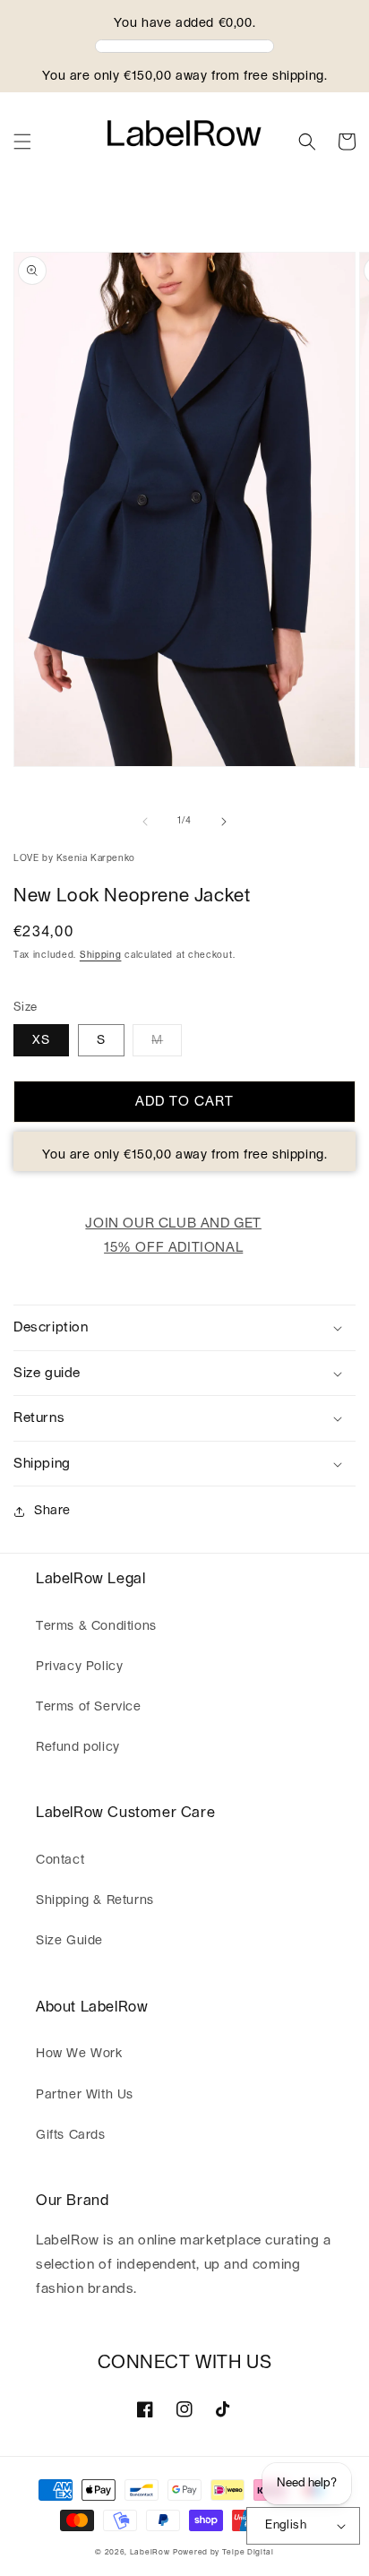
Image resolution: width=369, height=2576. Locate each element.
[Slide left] (145, 822)
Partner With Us (85, 2095)
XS (41, 1040)
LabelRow (150, 2552)
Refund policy (78, 1747)
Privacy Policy (79, 1667)
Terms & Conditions (96, 1626)
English (286, 2525)
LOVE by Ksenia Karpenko (74, 858)
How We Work (79, 2054)
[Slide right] (224, 822)
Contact (60, 1860)
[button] (22, 142)
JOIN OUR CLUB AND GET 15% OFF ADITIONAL (173, 1236)
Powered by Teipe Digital (223, 2552)
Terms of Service (89, 1707)
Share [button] (52, 1511)
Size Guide (69, 1941)
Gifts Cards (71, 2135)
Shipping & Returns (95, 1900)
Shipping (101, 955)
